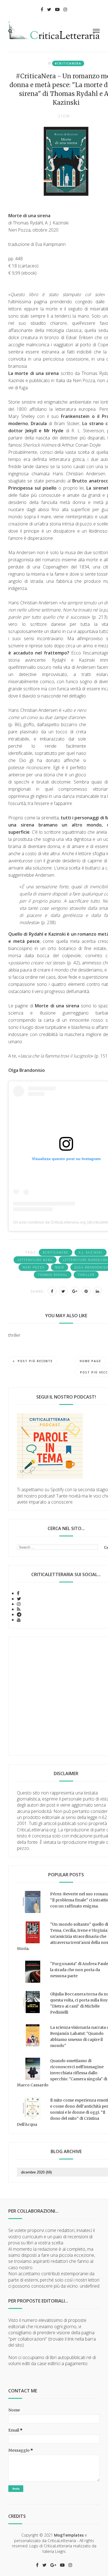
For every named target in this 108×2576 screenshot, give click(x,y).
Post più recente (35, 1361)
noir (60, 1267)
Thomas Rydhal (53, 1275)
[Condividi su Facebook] (52, 1291)
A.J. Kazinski (91, 1252)
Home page (90, 1361)
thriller (86, 1275)
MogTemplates (69, 2535)
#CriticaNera (68, 63)
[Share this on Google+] (75, 1291)
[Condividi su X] (63, 1291)
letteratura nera (35, 1260)
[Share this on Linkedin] (97, 1291)
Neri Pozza (34, 1267)
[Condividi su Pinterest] (86, 1291)
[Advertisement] (54, 1696)
